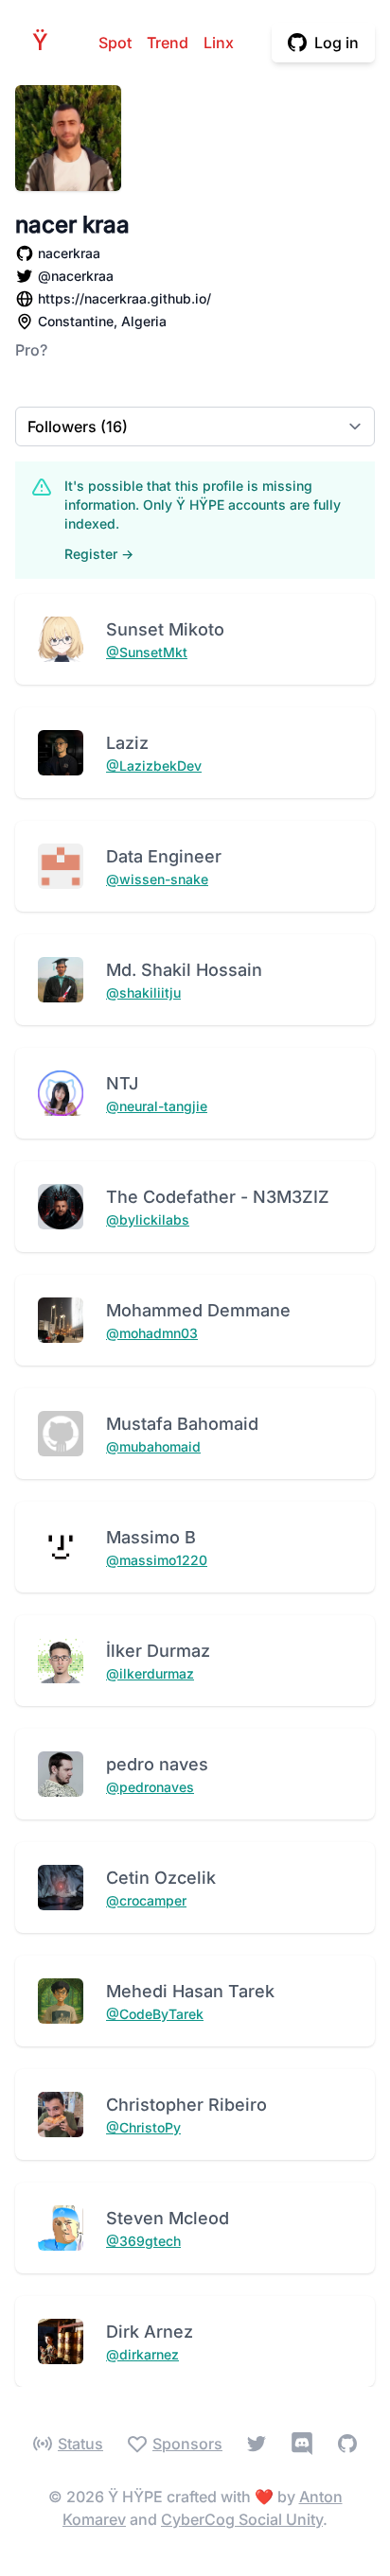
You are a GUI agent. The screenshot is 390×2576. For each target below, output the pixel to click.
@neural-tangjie (157, 1106)
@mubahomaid (153, 1446)
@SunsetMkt (147, 652)
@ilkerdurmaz (150, 1673)
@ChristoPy (143, 2127)
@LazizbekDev (154, 766)
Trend (168, 43)
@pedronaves (150, 1787)
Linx (219, 43)
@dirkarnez (142, 2354)
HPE (45, 42)
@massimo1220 (157, 1560)
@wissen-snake (157, 879)
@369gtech (143, 2241)
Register (99, 554)
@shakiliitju (143, 992)
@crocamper (146, 1900)
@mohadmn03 (152, 1333)
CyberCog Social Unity (242, 2519)
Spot (115, 43)
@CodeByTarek (155, 2014)
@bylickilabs (148, 1219)
